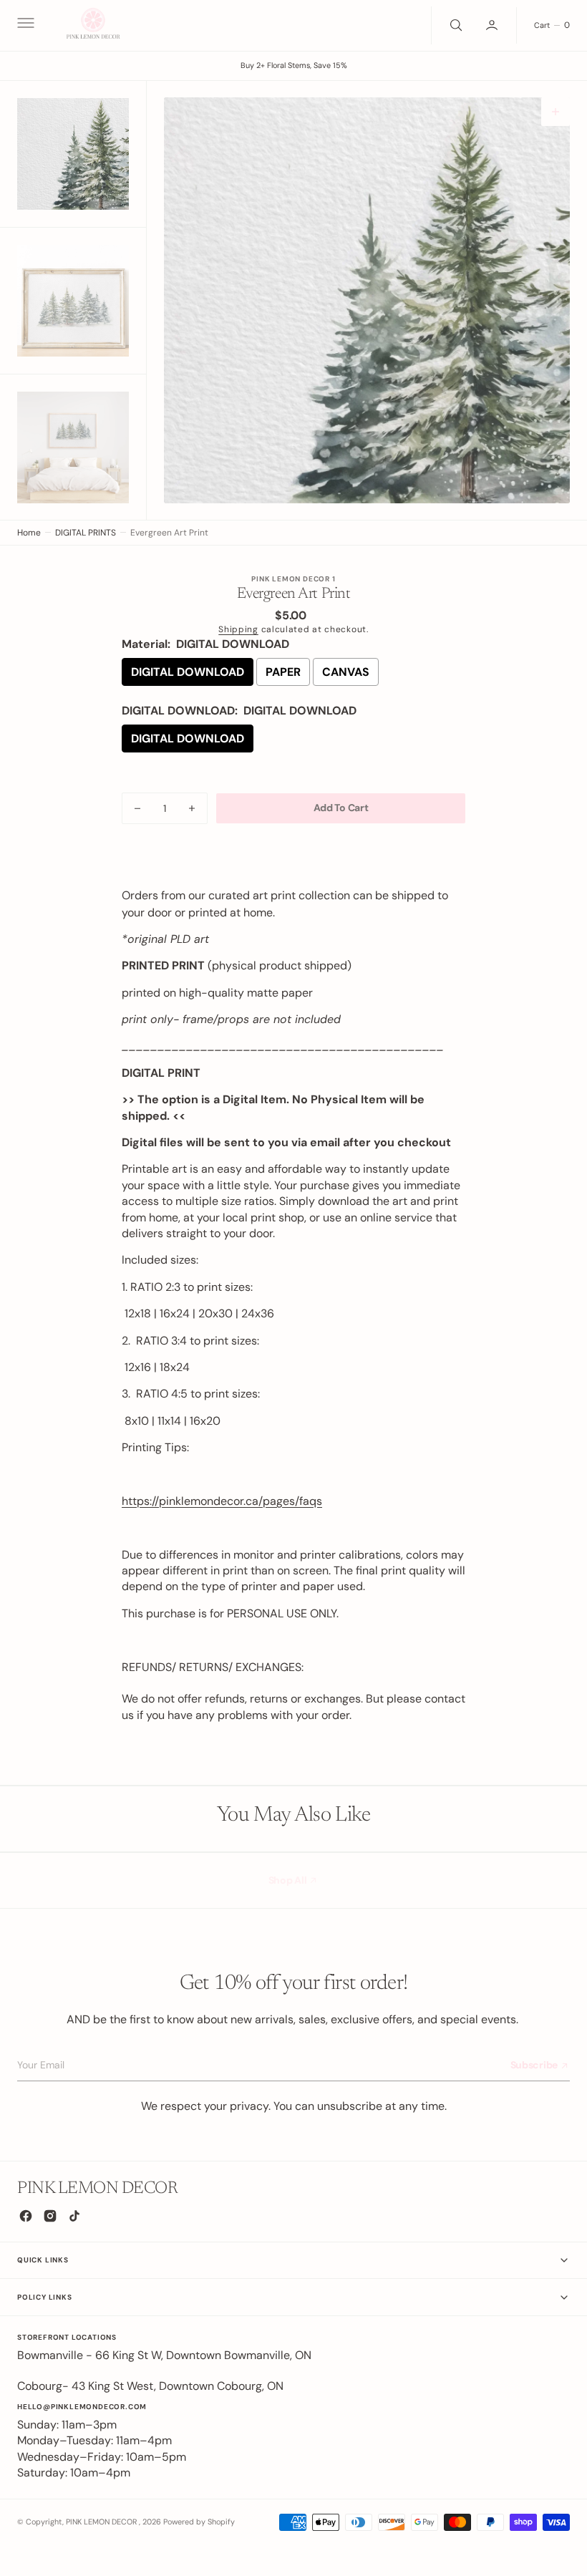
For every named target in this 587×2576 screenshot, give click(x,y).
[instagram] (50, 2216)
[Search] (455, 25)
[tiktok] (74, 2216)
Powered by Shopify (199, 2522)
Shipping (238, 629)
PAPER (283, 672)
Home (29, 533)
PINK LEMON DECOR (102, 2522)
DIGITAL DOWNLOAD (188, 672)
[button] (24, 25)
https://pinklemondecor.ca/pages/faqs (222, 1501)
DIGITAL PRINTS (86, 533)
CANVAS (346, 672)
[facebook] (26, 2216)
